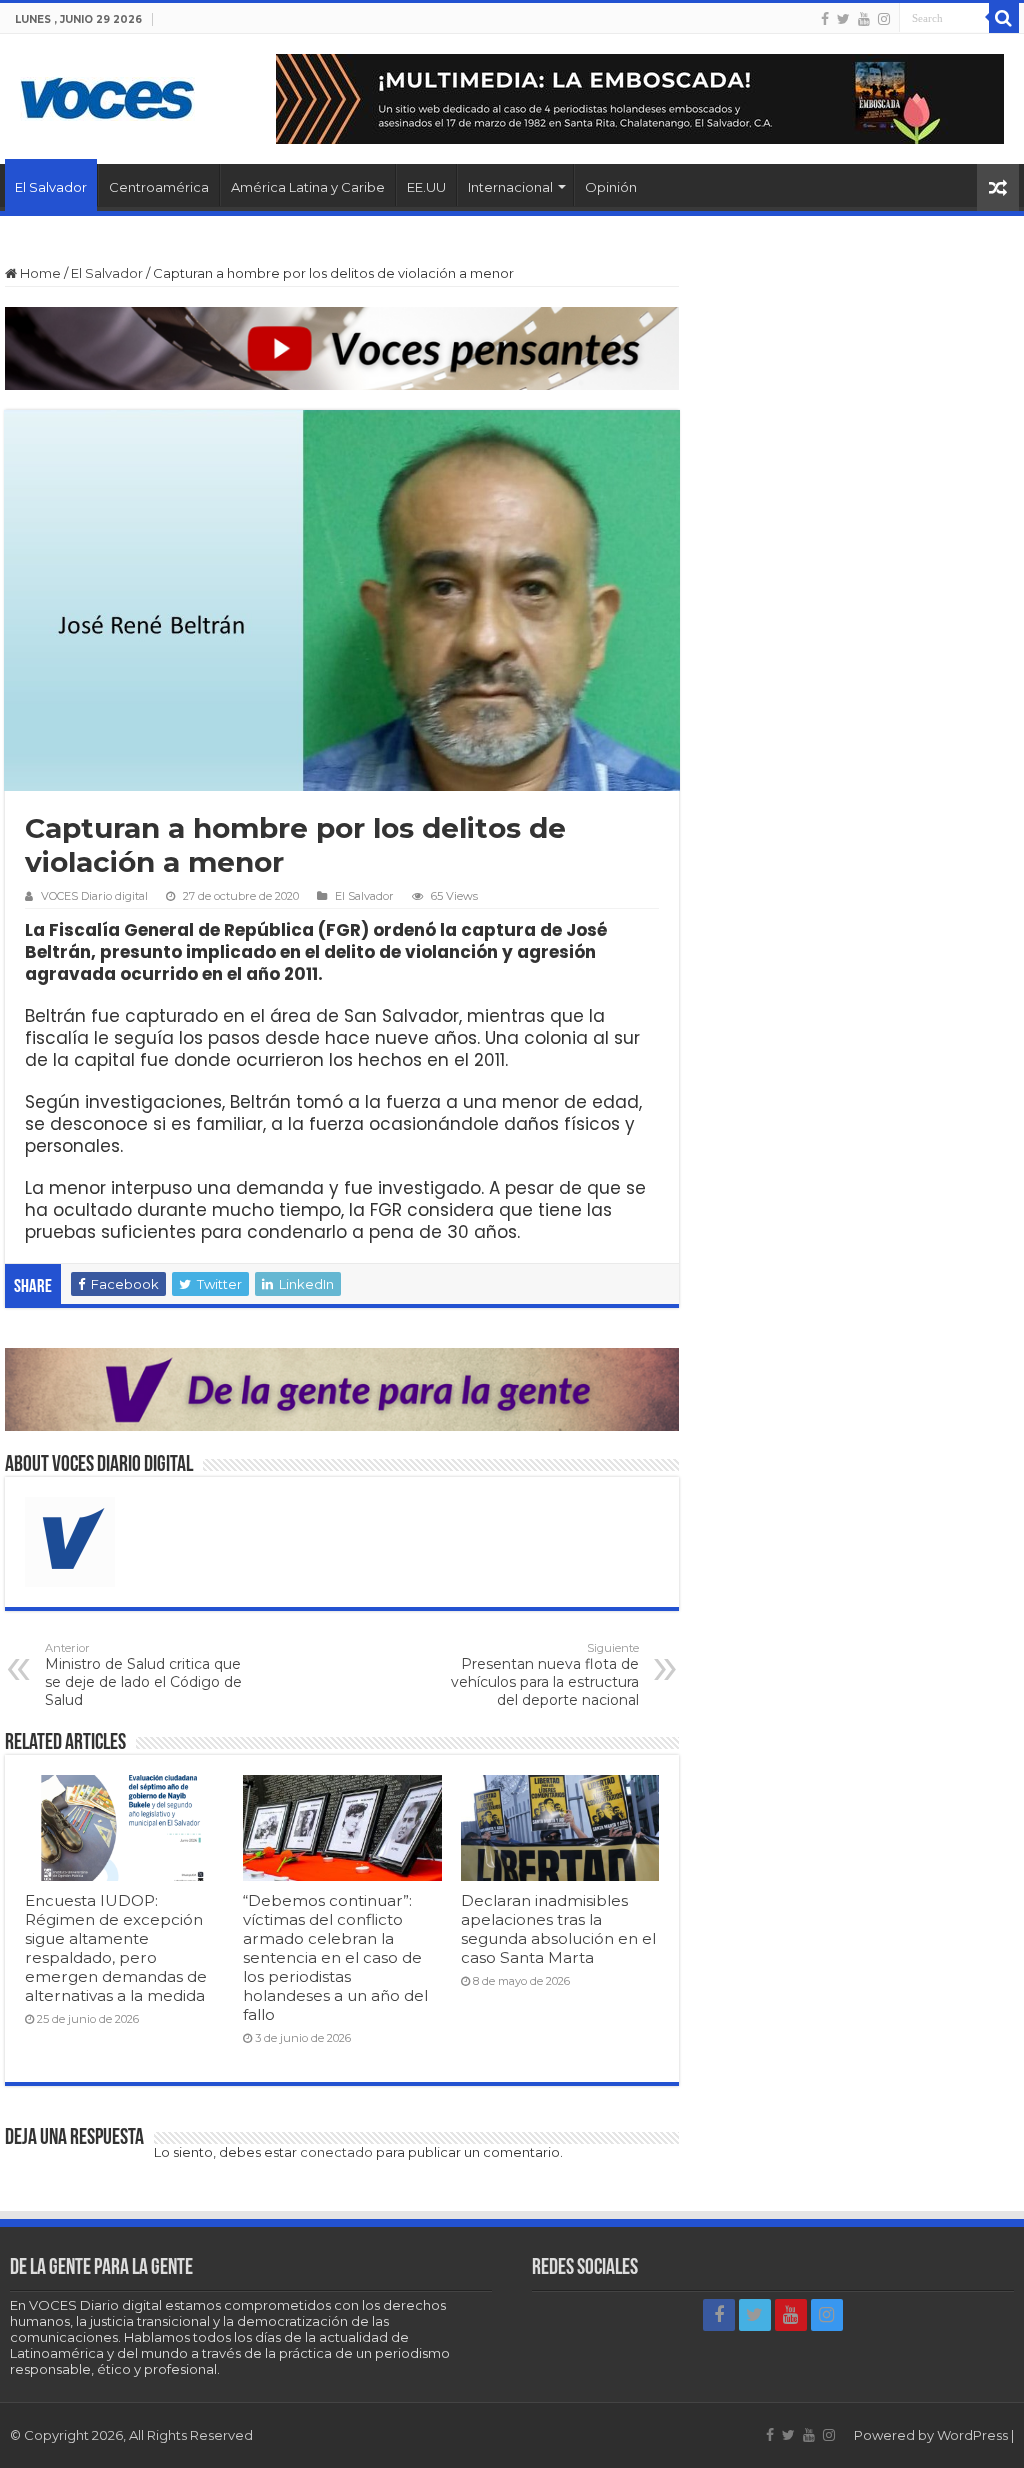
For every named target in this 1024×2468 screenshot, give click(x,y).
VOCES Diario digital (94, 896)
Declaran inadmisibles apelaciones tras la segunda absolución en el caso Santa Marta (558, 1929)
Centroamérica (159, 187)
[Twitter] (843, 19)
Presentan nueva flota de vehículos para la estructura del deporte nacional (545, 1675)
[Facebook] (825, 19)
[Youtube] (864, 19)
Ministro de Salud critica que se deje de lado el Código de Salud (143, 1675)
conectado (336, 2152)
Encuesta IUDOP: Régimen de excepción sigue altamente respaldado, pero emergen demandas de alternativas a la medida (116, 1948)
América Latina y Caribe (308, 187)
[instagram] (884, 19)
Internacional (510, 187)
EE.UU (426, 187)
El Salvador (51, 187)
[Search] (1004, 18)
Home (39, 273)
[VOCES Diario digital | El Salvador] (107, 95)
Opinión (611, 187)
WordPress (972, 2435)
